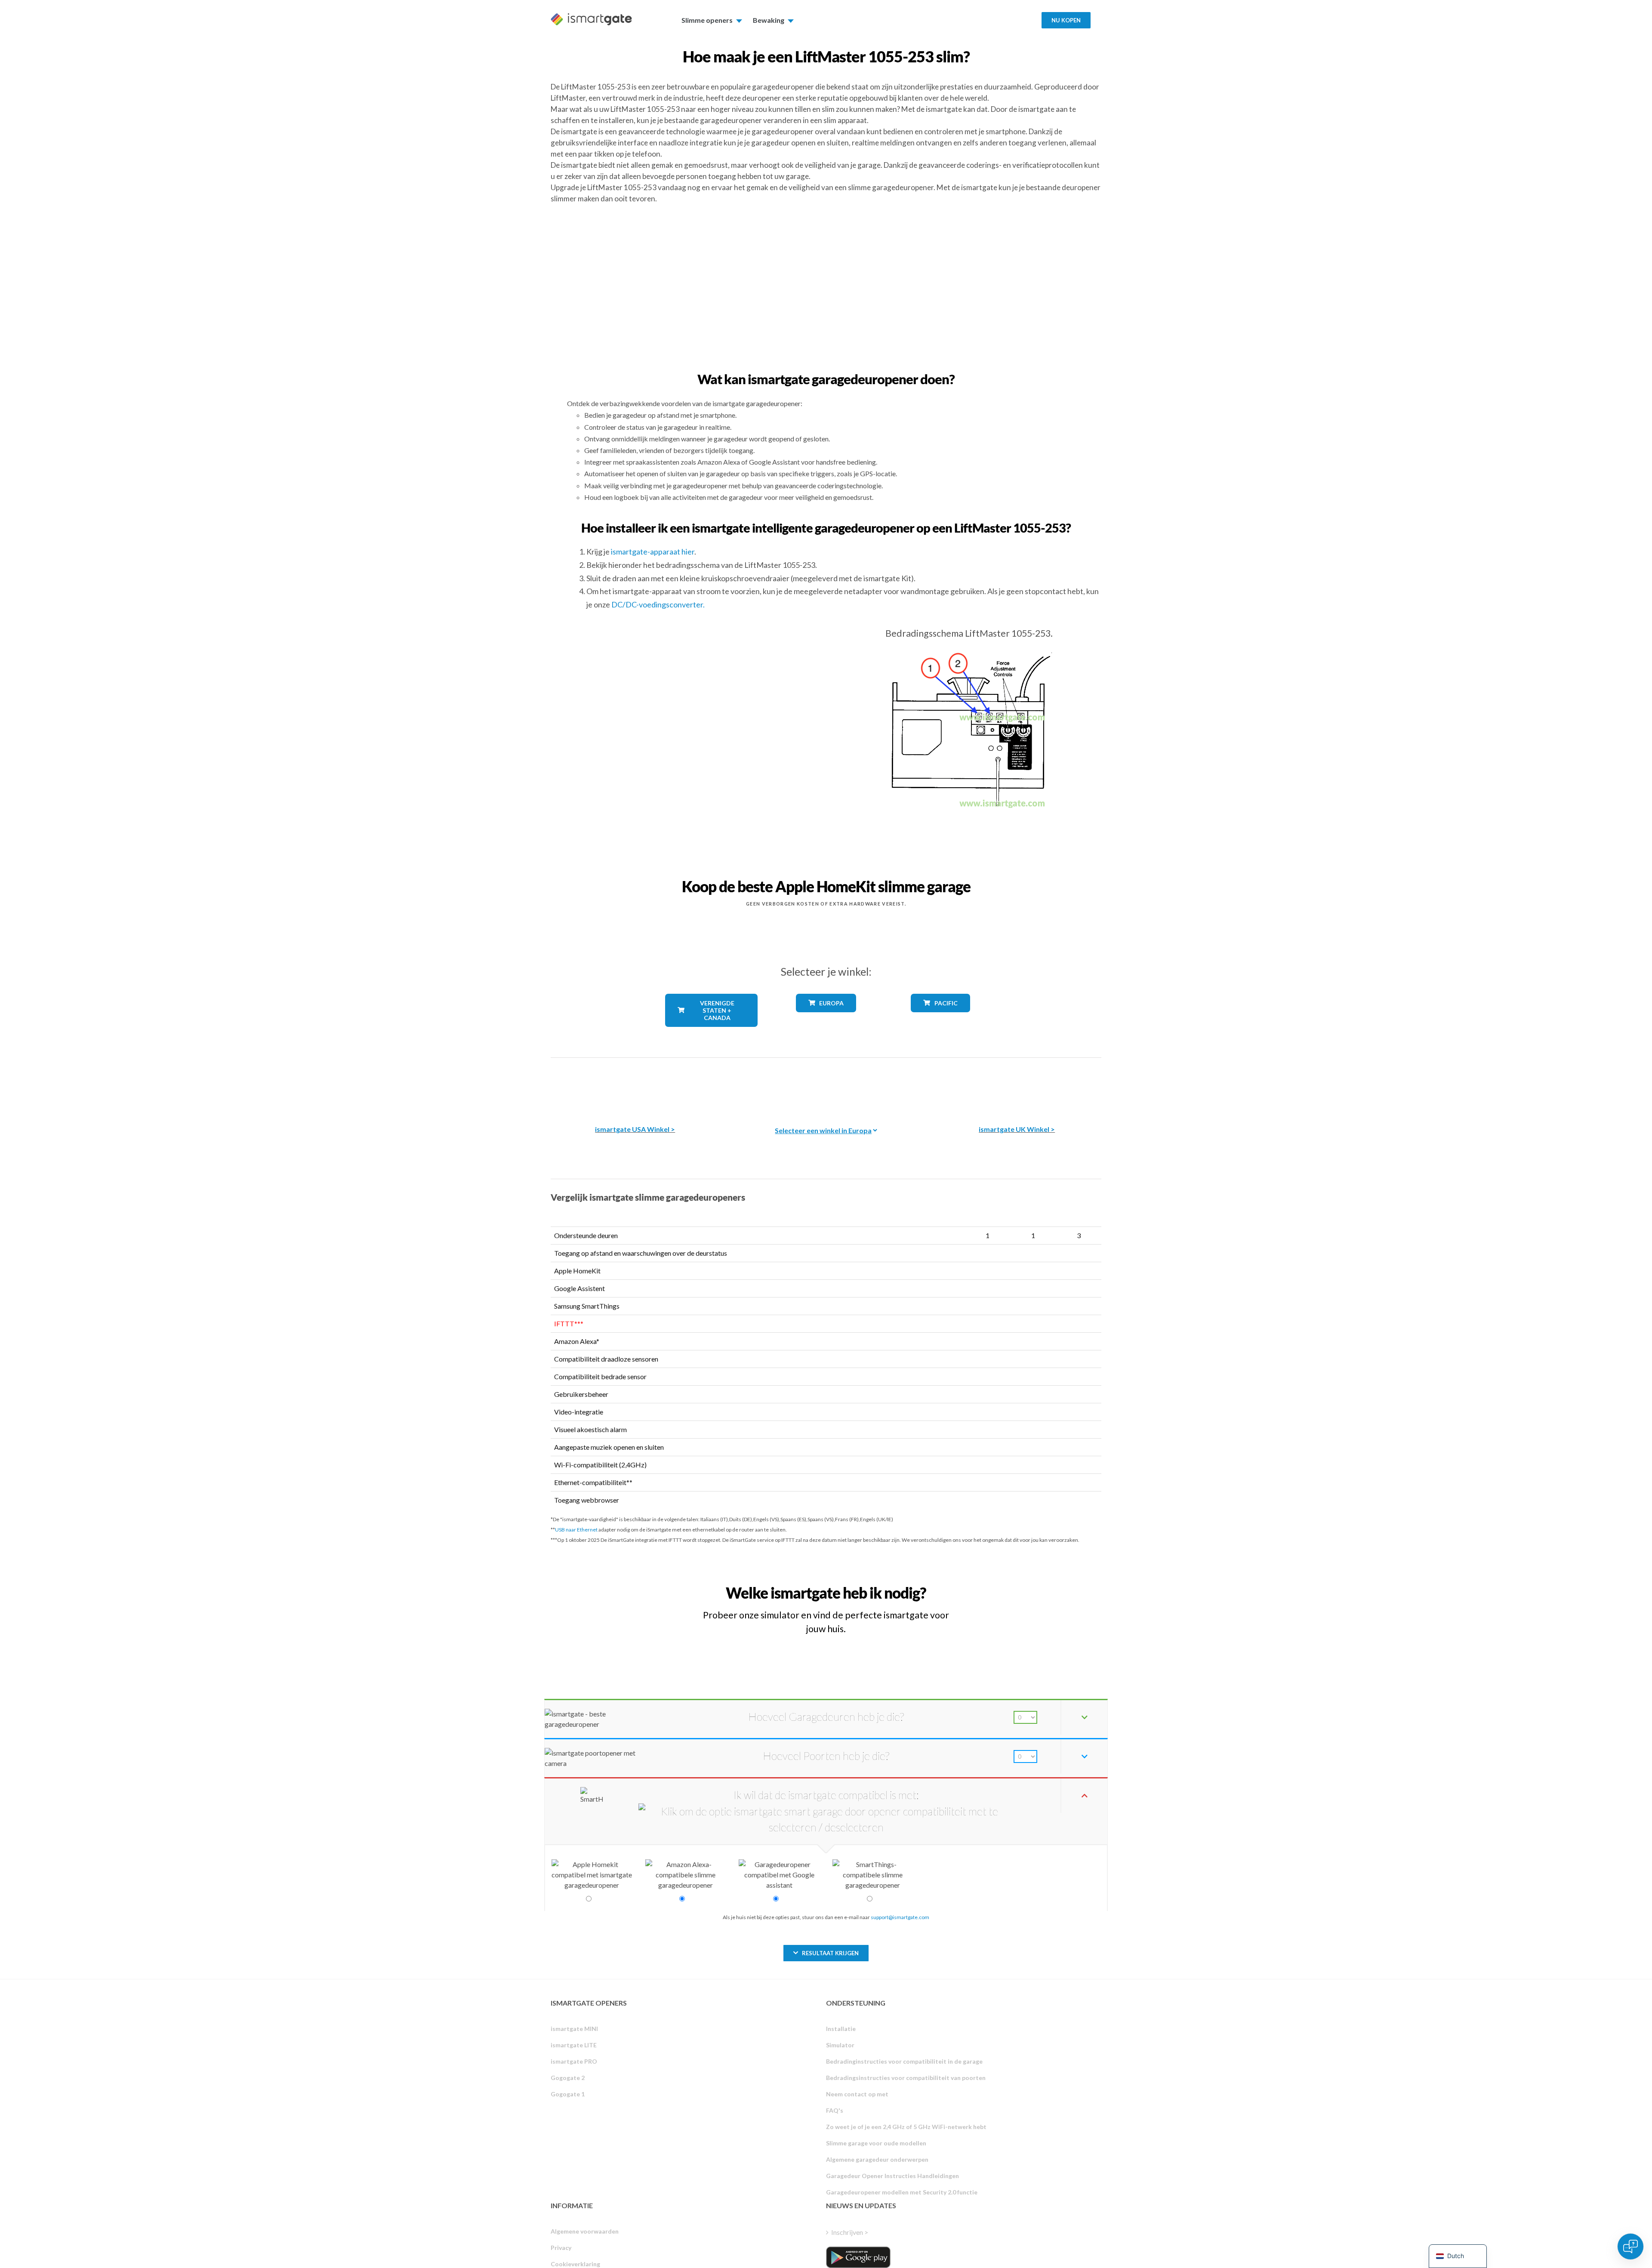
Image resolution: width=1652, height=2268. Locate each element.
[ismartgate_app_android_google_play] (858, 2257)
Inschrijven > (850, 2232)
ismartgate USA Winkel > (635, 1129)
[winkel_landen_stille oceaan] (941, 1018)
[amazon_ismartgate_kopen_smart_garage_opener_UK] (1017, 1085)
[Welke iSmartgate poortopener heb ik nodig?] (1038, 1585)
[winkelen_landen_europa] (826, 1018)
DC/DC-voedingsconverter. (658, 604)
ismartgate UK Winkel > (1017, 1129)
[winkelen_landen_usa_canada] (712, 1033)
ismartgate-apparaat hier (653, 552)
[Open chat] (1630, 2246)
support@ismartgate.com (900, 1917)
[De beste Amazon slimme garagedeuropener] (635, 1085)
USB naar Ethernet (576, 1530)
